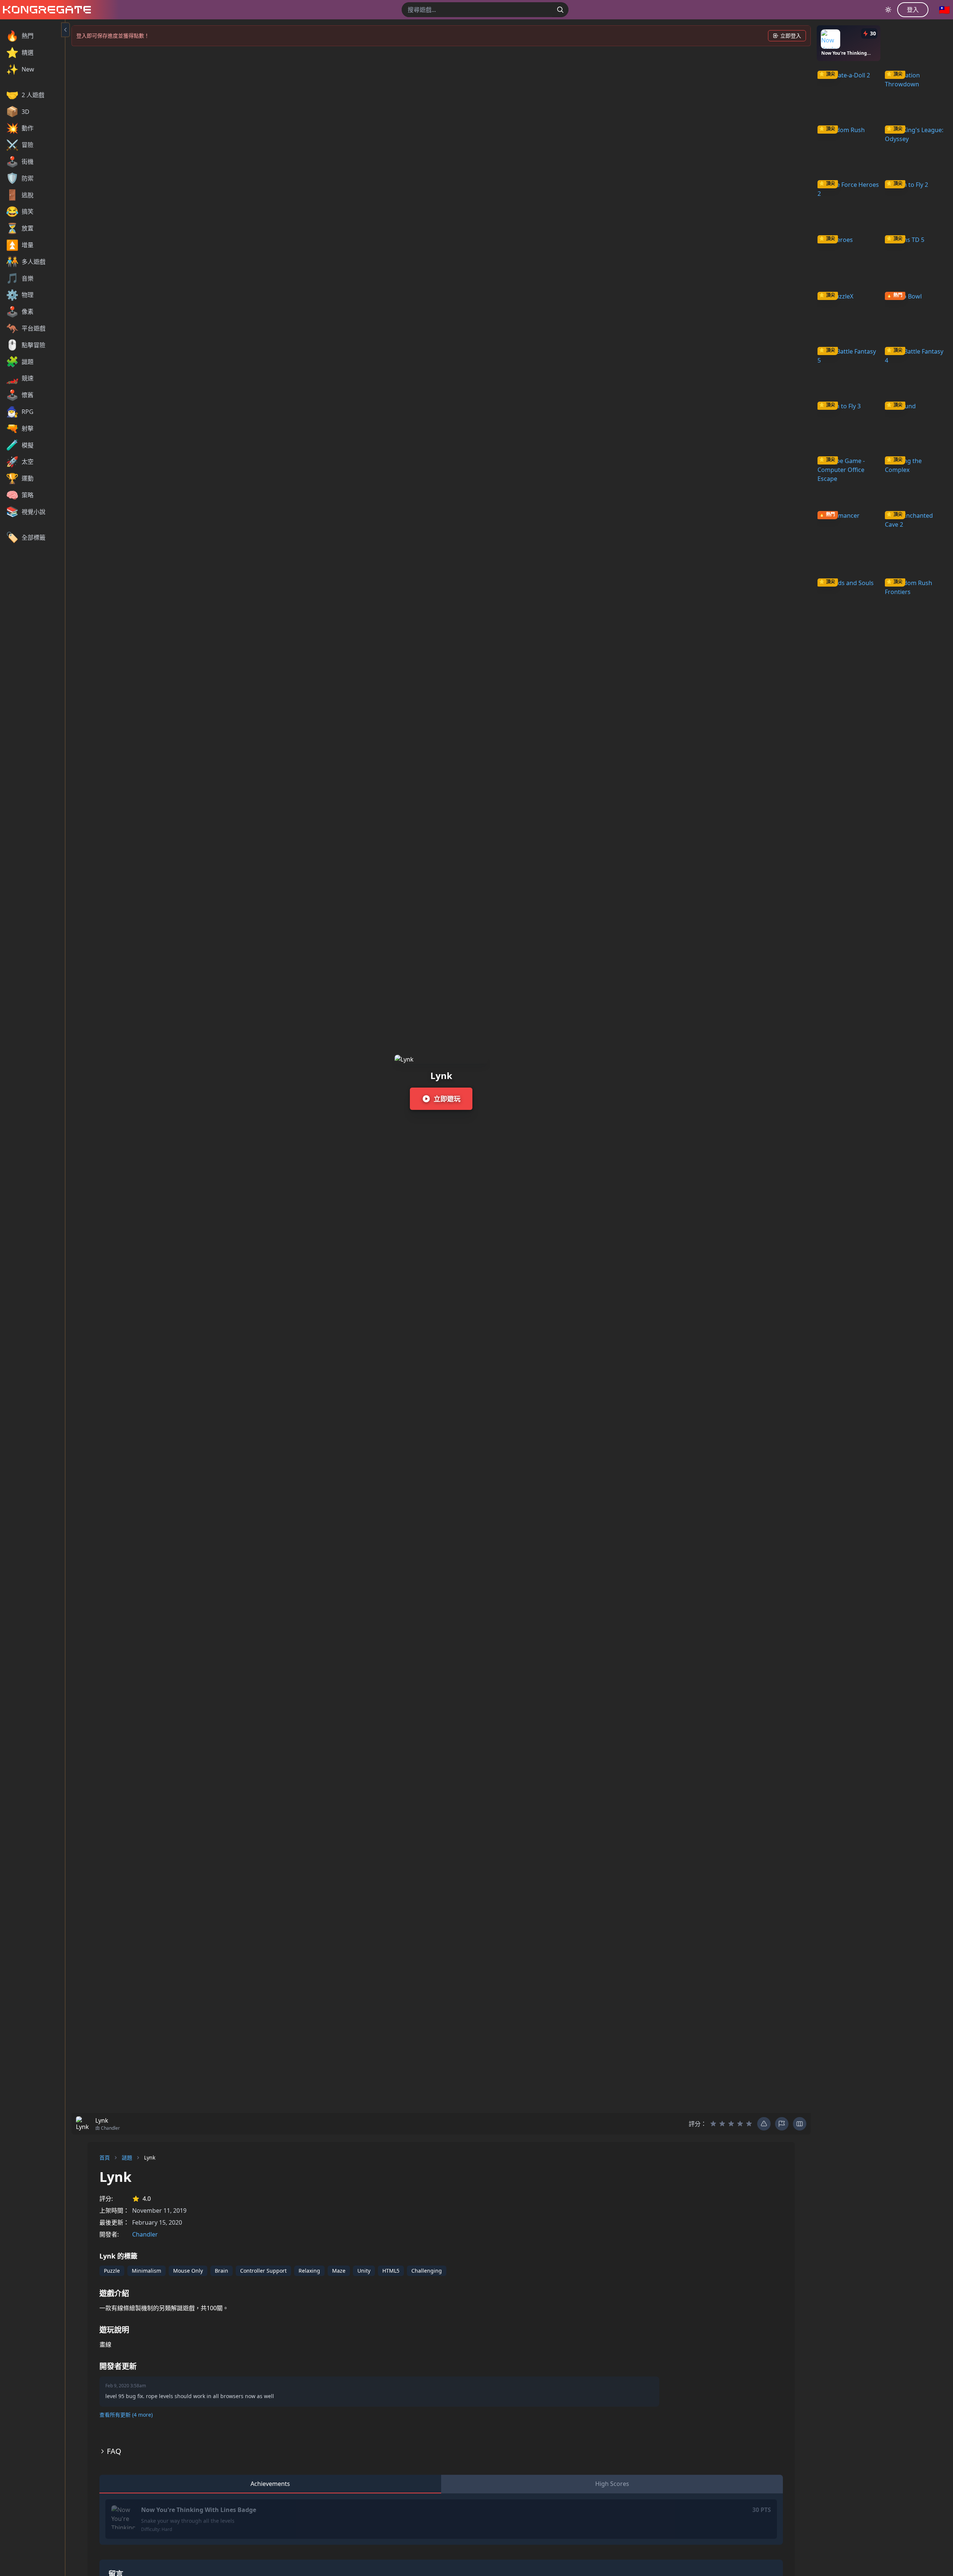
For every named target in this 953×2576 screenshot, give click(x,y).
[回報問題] (764, 2124)
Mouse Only (188, 2271)
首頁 (105, 2157)
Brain (221, 2271)
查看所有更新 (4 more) (126, 2415)
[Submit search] (560, 10)
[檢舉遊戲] (782, 2124)
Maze (339, 2271)
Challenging (427, 2271)
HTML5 (391, 2271)
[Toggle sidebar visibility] (66, 30)
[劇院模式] (800, 2124)
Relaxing (309, 2271)
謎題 (127, 2157)
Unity (364, 2271)
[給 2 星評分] (722, 2124)
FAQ (114, 2451)
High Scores (612, 2484)
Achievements (270, 2484)
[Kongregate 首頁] (45, 10)
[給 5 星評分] (749, 2124)
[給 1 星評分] (713, 2124)
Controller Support (263, 2271)
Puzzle (112, 2271)
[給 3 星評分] (731, 2124)
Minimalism (146, 2271)
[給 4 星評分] (740, 2124)
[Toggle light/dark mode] (888, 10)
